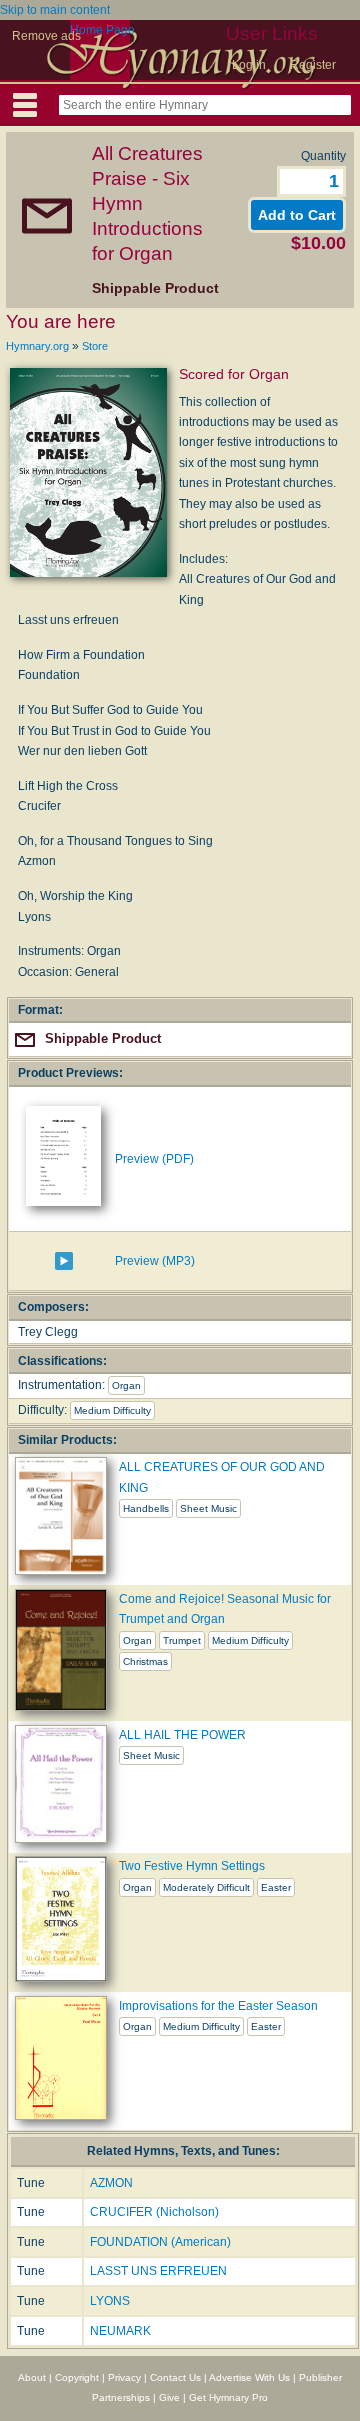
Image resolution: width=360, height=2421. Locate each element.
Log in (249, 65)
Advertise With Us (249, 2377)
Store (95, 346)
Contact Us (175, 2377)
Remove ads (46, 36)
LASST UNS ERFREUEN (158, 2271)
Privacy (124, 2377)
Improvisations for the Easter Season (218, 2006)
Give (169, 2397)
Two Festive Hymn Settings (192, 1866)
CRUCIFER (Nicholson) (154, 2212)
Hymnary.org (37, 346)
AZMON (111, 2183)
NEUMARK (120, 2331)
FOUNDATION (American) (160, 2242)
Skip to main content (55, 10)
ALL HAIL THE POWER (182, 1735)
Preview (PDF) (154, 1159)
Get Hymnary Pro (228, 2397)
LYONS (110, 2301)
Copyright (77, 2377)
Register (313, 65)
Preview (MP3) (155, 1261)
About (32, 2377)
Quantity (323, 156)
